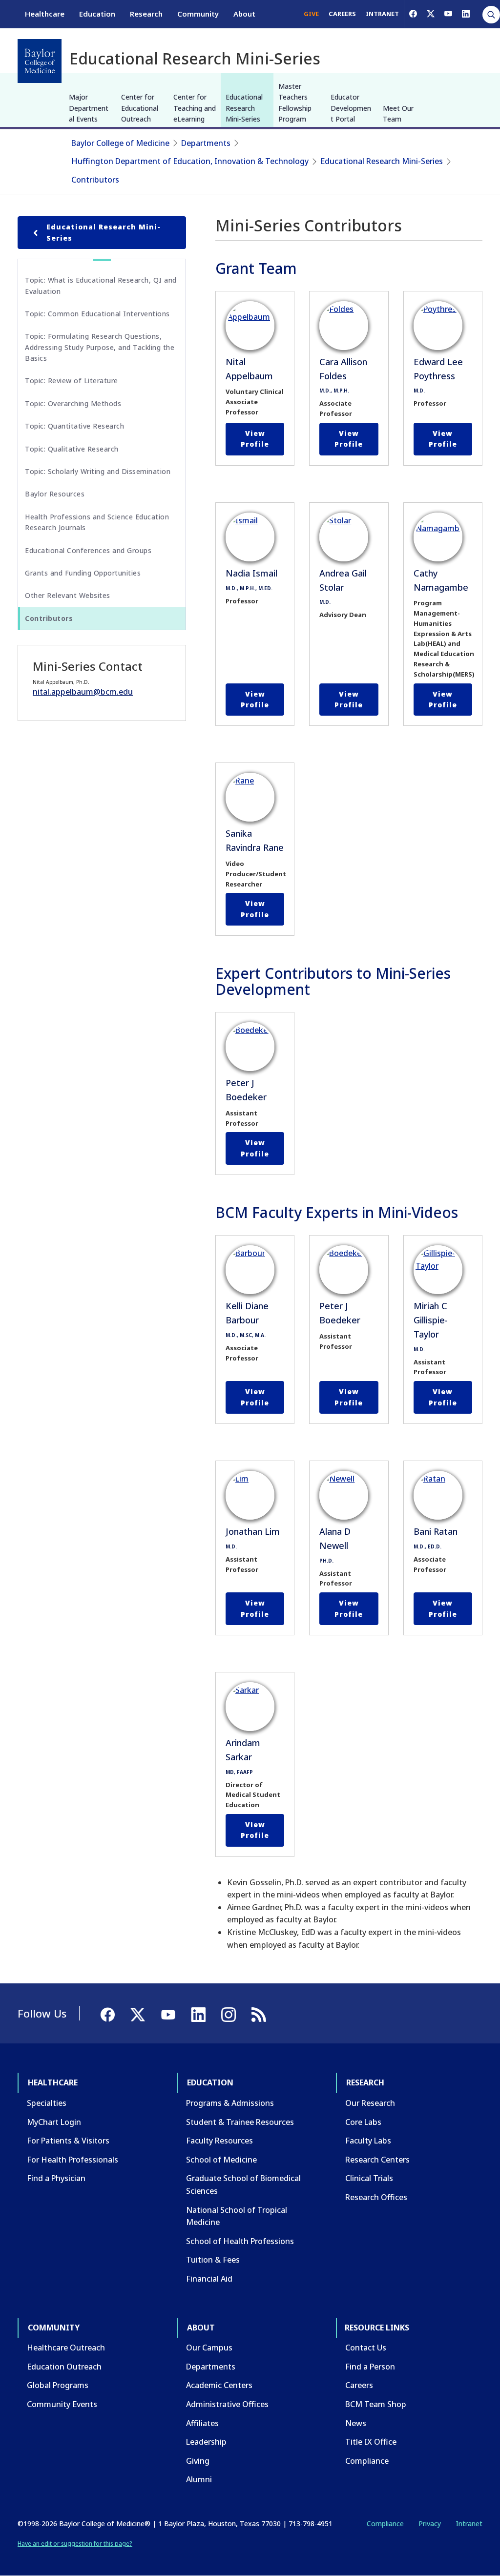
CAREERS (342, 14)
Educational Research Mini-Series (244, 108)
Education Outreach (64, 2367)
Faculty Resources (219, 2141)
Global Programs (58, 2385)
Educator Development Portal (351, 108)
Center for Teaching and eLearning (195, 108)
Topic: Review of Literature (72, 381)
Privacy (430, 2524)
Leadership (206, 2442)
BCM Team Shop (376, 2404)
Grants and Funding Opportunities (83, 573)
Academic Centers (219, 2385)
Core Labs (363, 2122)
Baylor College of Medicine (120, 143)
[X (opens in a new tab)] (431, 14)
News (356, 2423)
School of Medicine (221, 2160)
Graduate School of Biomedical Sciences (243, 2184)
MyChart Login (54, 2122)
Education (97, 14)
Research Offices (376, 2197)
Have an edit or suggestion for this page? (75, 2544)
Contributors (95, 180)
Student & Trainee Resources (240, 2122)
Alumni (199, 2479)
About (244, 14)
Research (146, 14)
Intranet (469, 2524)
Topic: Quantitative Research (74, 426)
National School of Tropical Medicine (237, 2216)
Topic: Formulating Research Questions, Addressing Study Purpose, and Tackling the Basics (100, 347)
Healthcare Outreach (66, 2348)
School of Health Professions (240, 2241)
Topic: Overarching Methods (73, 403)
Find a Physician (56, 2178)
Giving (198, 2461)
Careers (359, 2385)
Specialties (47, 2103)
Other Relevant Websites (68, 595)
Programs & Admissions (230, 2103)
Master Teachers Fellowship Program (295, 103)
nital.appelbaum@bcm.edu (83, 692)
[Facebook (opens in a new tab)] (413, 14)
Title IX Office (371, 2442)
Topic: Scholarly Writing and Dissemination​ (98, 471)
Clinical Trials (369, 2178)
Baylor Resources (55, 494)
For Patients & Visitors (68, 2141)
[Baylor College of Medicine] (40, 61)
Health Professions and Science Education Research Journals (97, 522)
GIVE (311, 14)
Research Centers (377, 2160)
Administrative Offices (227, 2404)
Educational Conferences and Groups (88, 550)
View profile (255, 439)
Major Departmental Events (89, 108)
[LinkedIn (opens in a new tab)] (466, 14)
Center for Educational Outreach (140, 108)
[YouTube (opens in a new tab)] (448, 14)
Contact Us (366, 2348)
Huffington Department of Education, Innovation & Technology (190, 161)
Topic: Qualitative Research (72, 449)
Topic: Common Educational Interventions (97, 314)
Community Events (62, 2404)
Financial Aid (209, 2279)
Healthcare (45, 14)
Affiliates (202, 2423)
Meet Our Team (398, 113)
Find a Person (370, 2367)
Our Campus (209, 2348)
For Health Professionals (73, 2160)
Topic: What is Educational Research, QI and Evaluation (101, 285)
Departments (206, 143)
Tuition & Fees (213, 2260)
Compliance (367, 2461)
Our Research (370, 2103)
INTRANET (382, 14)
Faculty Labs (368, 2141)
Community (198, 14)
